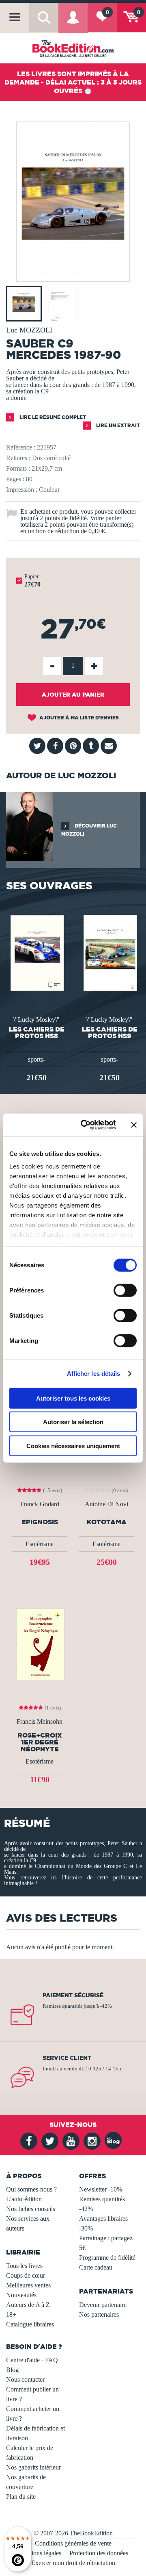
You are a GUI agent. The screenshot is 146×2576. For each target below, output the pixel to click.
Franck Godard (40, 1504)
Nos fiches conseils (31, 2209)
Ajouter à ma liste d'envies (78, 718)
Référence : (21, 447)
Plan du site (21, 2497)
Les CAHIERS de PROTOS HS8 (37, 1032)
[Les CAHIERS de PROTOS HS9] (110, 952)
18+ (11, 2314)
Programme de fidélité (107, 2258)
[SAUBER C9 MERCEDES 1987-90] (73, 276)
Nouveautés (21, 2295)
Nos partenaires (99, 2314)
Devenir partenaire (103, 2305)
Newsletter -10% (101, 2189)
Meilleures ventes (28, 2285)
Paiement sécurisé (73, 1995)
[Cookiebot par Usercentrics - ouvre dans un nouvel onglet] (86, 1125)
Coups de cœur (26, 2275)
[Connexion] (73, 23)
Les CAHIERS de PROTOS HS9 (110, 1032)
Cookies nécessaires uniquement (73, 1445)
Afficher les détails (94, 1374)
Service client (67, 2058)
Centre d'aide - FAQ (32, 2360)
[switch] (125, 1290)
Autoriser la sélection (73, 1422)
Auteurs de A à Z (28, 2305)
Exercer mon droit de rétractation (73, 2563)
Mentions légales (40, 2553)
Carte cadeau (96, 2267)
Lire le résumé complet (52, 417)
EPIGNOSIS (40, 1522)
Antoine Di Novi (106, 1504)
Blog (12, 2370)
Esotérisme (40, 1544)
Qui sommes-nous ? (31, 2189)
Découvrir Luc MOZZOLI (89, 830)
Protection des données (99, 2553)
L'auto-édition (24, 2199)
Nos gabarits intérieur (33, 2467)
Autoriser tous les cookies (73, 1398)
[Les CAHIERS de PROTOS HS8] (37, 952)
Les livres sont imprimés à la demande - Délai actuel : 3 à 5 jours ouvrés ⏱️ (73, 82)
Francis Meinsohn (40, 1722)
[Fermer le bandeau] (134, 1125)
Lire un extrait (117, 425)
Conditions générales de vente (73, 2543)
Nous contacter (25, 2379)
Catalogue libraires (30, 2324)
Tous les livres (24, 2266)
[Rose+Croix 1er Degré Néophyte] (40, 1643)
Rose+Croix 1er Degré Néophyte (40, 1742)
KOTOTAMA (107, 1522)
